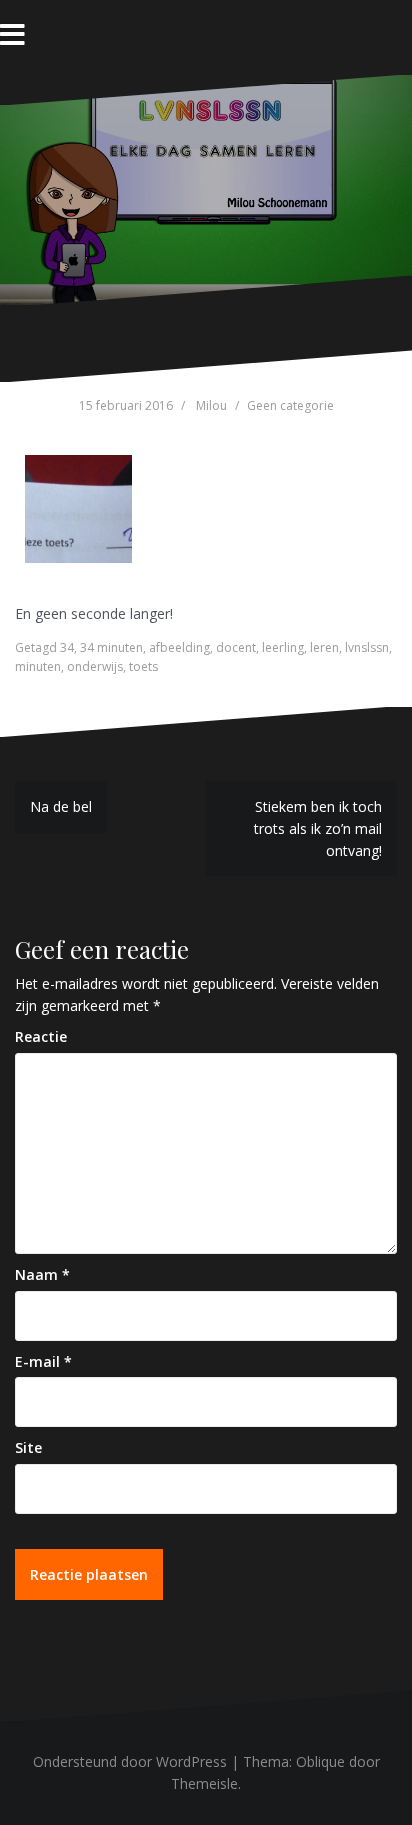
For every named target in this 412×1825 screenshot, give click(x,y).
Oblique (320, 1761)
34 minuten (111, 647)
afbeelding (179, 647)
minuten (38, 666)
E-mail (43, 1361)
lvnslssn (367, 647)
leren (324, 647)
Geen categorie (290, 405)
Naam (42, 1274)
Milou (211, 405)
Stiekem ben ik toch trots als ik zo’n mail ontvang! (318, 828)
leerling (283, 647)
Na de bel (61, 806)
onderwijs (95, 666)
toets (143, 666)
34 (67, 647)
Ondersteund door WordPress (130, 1761)
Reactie (41, 1036)
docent (236, 647)
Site (28, 1447)
